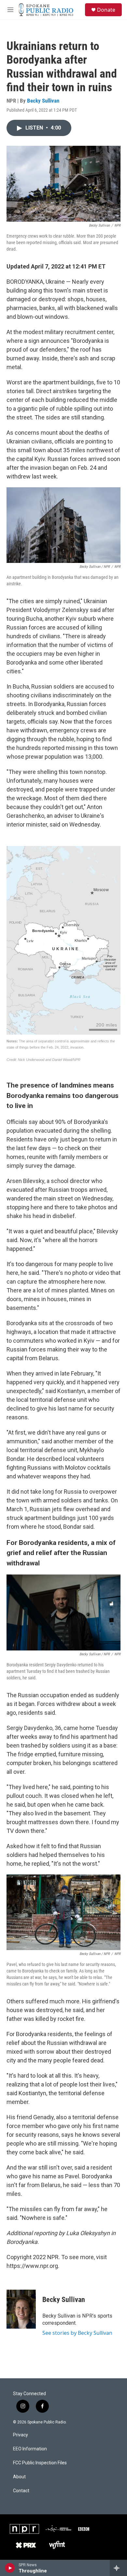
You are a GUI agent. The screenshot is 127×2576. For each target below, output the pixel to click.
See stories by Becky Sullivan (77, 2333)
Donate (106, 10)
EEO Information (30, 2449)
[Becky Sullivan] (21, 2309)
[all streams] (118, 2568)
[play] (10, 2568)
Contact (21, 2491)
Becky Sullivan (43, 101)
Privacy (21, 2435)
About (19, 2477)
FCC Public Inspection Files (40, 2463)
